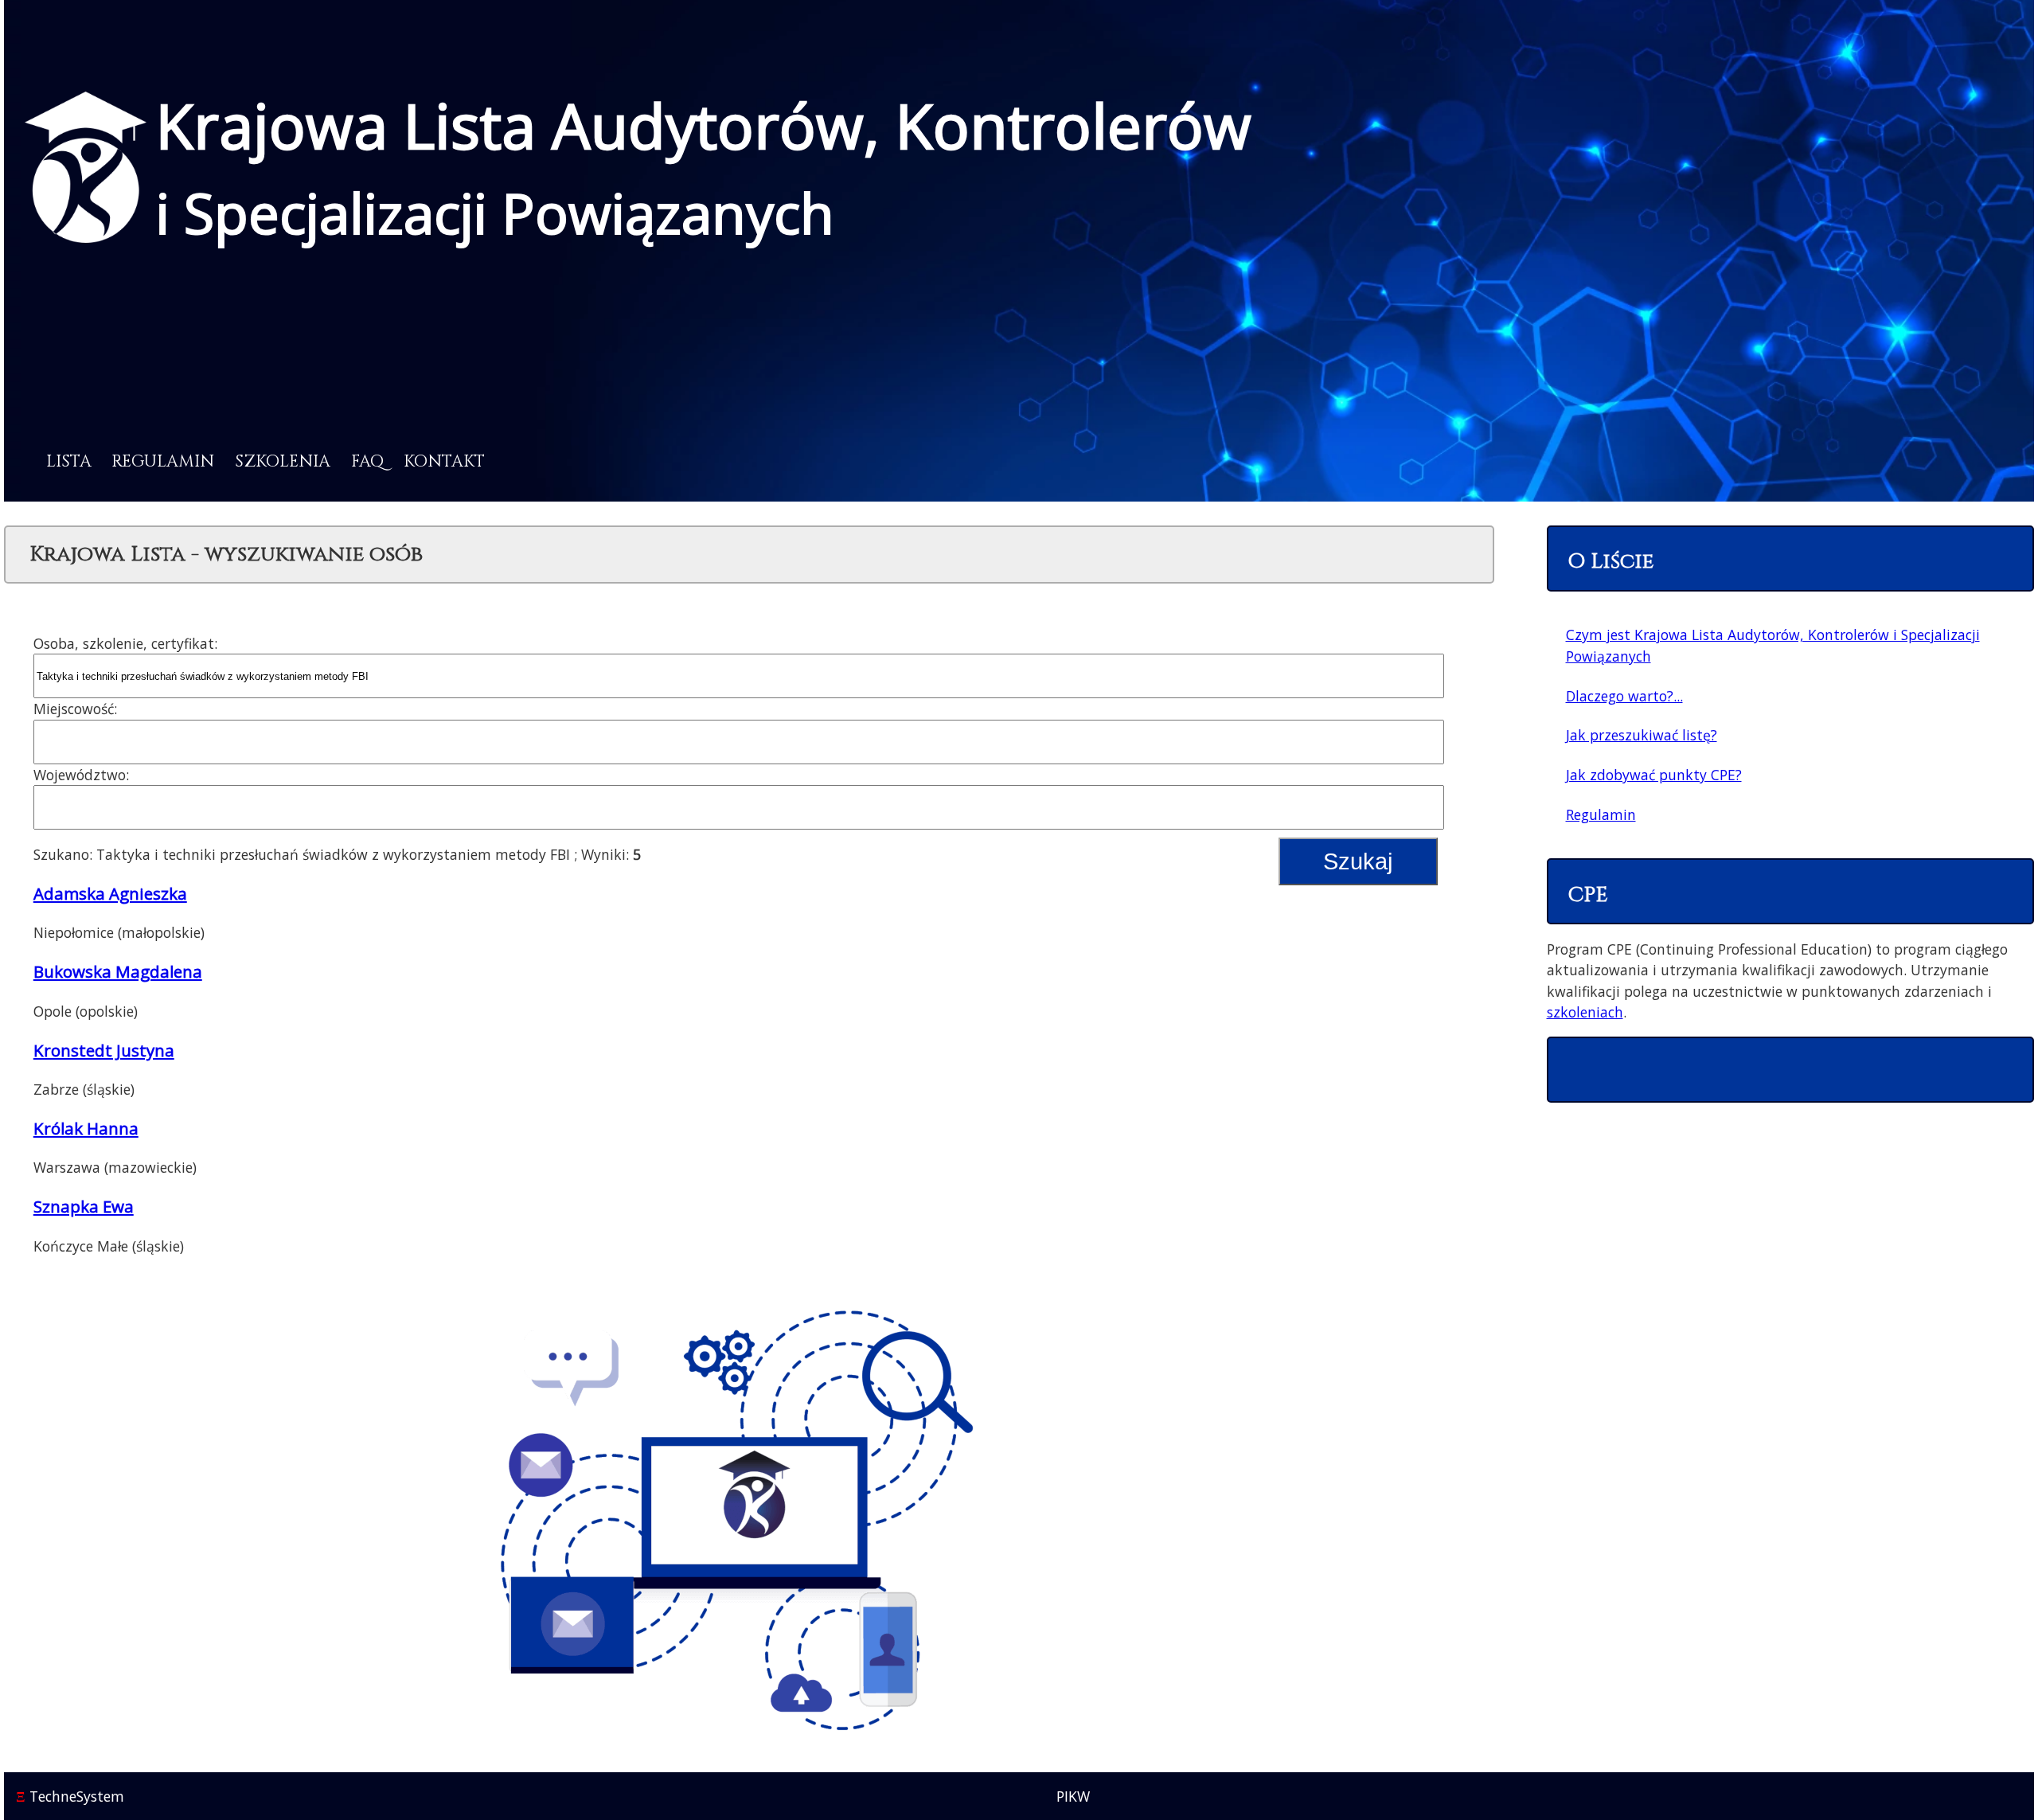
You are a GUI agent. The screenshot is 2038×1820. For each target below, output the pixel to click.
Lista (69, 462)
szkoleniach (1585, 1012)
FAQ (367, 462)
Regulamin (163, 462)
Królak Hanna (86, 1128)
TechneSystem (70, 1796)
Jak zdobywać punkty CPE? (1654, 775)
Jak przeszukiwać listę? (1642, 735)
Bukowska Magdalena (118, 971)
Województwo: (81, 775)
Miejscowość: (75, 709)
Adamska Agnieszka (110, 893)
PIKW (1073, 1796)
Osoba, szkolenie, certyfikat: (125, 643)
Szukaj (1358, 861)
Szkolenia (283, 462)
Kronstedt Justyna (104, 1050)
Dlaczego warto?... (1624, 696)
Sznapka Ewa (84, 1206)
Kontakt (444, 462)
